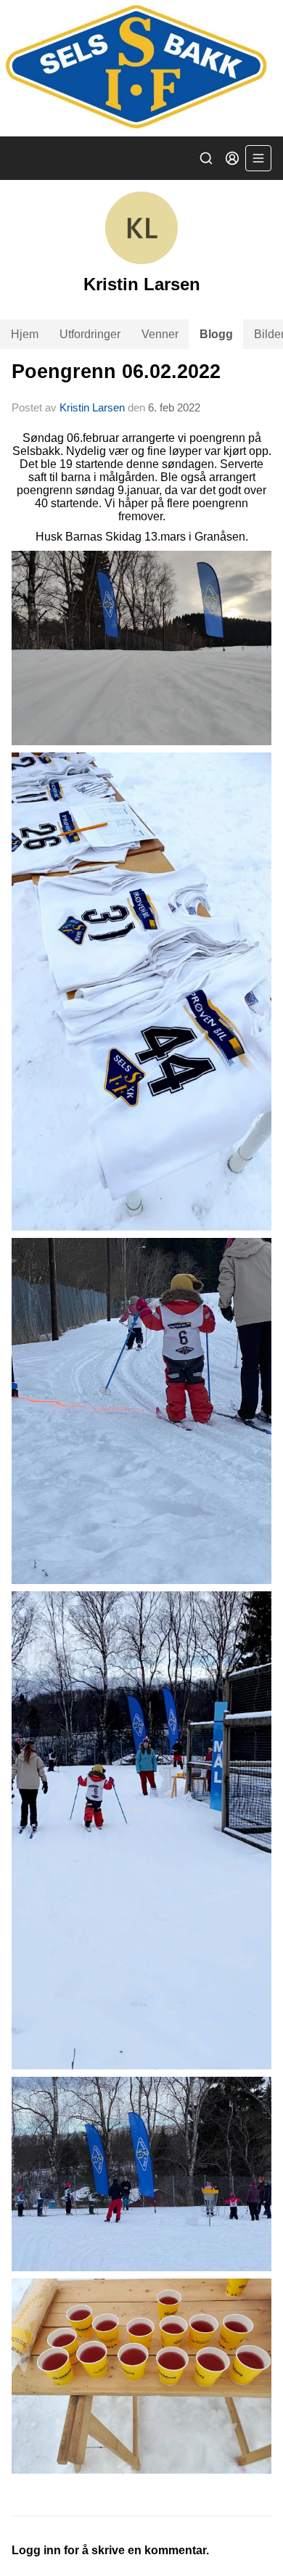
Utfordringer (90, 334)
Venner (160, 334)
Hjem (25, 334)
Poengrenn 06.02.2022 (116, 372)
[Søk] (206, 158)
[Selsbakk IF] (141, 68)
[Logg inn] (232, 158)
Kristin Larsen (92, 407)
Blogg (216, 334)
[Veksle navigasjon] (258, 158)
